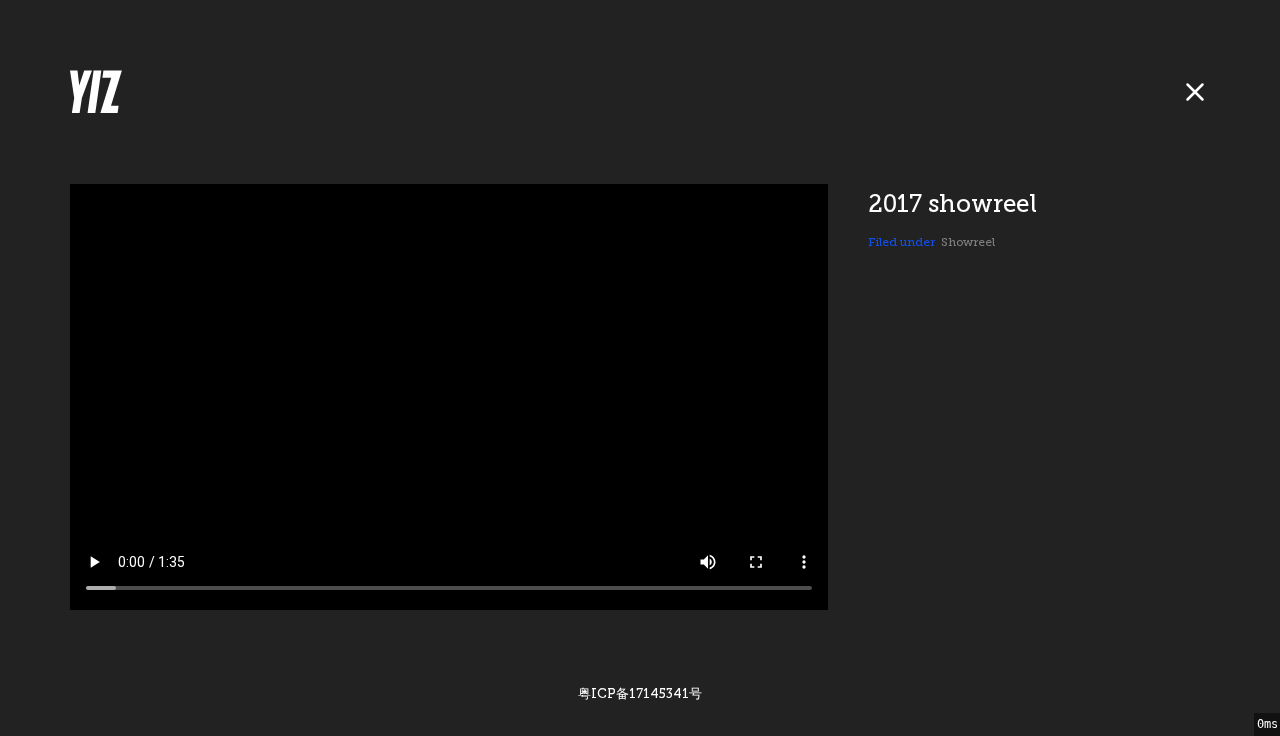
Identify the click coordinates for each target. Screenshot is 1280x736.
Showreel (968, 242)
